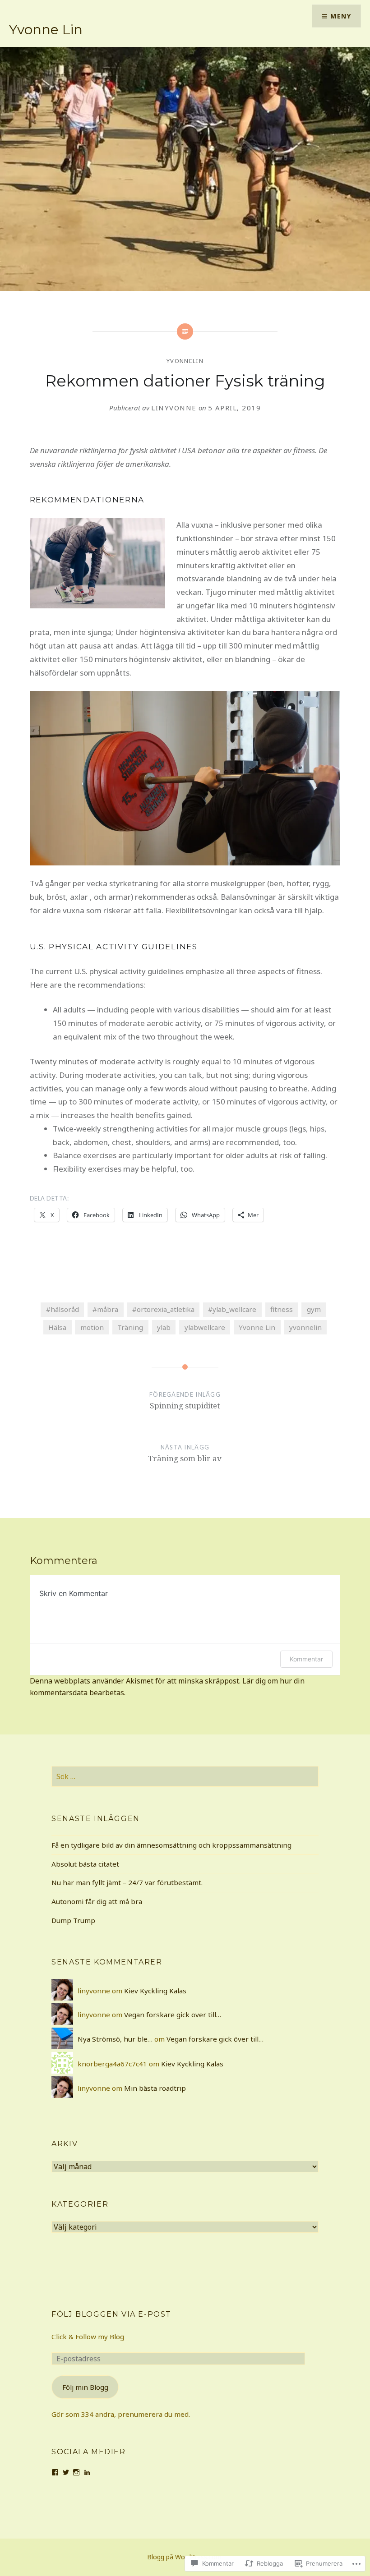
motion (92, 1327)
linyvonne (174, 408)
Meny (341, 16)
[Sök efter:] (185, 1776)
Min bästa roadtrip (155, 2088)
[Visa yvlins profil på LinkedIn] (87, 2472)
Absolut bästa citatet (85, 1864)
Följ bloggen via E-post (111, 2314)
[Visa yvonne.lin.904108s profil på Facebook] (55, 2472)
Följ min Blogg (85, 2387)
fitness (282, 1309)
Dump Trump (73, 1920)
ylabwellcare (205, 1327)
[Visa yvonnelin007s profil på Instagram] (76, 2472)
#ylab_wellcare (232, 1309)
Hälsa (57, 1327)
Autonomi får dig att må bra (97, 1901)
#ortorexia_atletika (163, 1309)
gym (314, 1309)
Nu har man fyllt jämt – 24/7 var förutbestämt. (127, 1882)
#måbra (105, 1309)
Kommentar (306, 1659)
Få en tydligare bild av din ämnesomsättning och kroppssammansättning (171, 1845)
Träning (130, 1327)
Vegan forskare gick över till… (173, 2015)
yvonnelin (185, 361)
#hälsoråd (62, 1309)
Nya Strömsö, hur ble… (115, 2039)
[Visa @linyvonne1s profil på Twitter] (66, 2472)
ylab (164, 1327)
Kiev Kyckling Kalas (155, 1991)
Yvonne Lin (46, 30)
